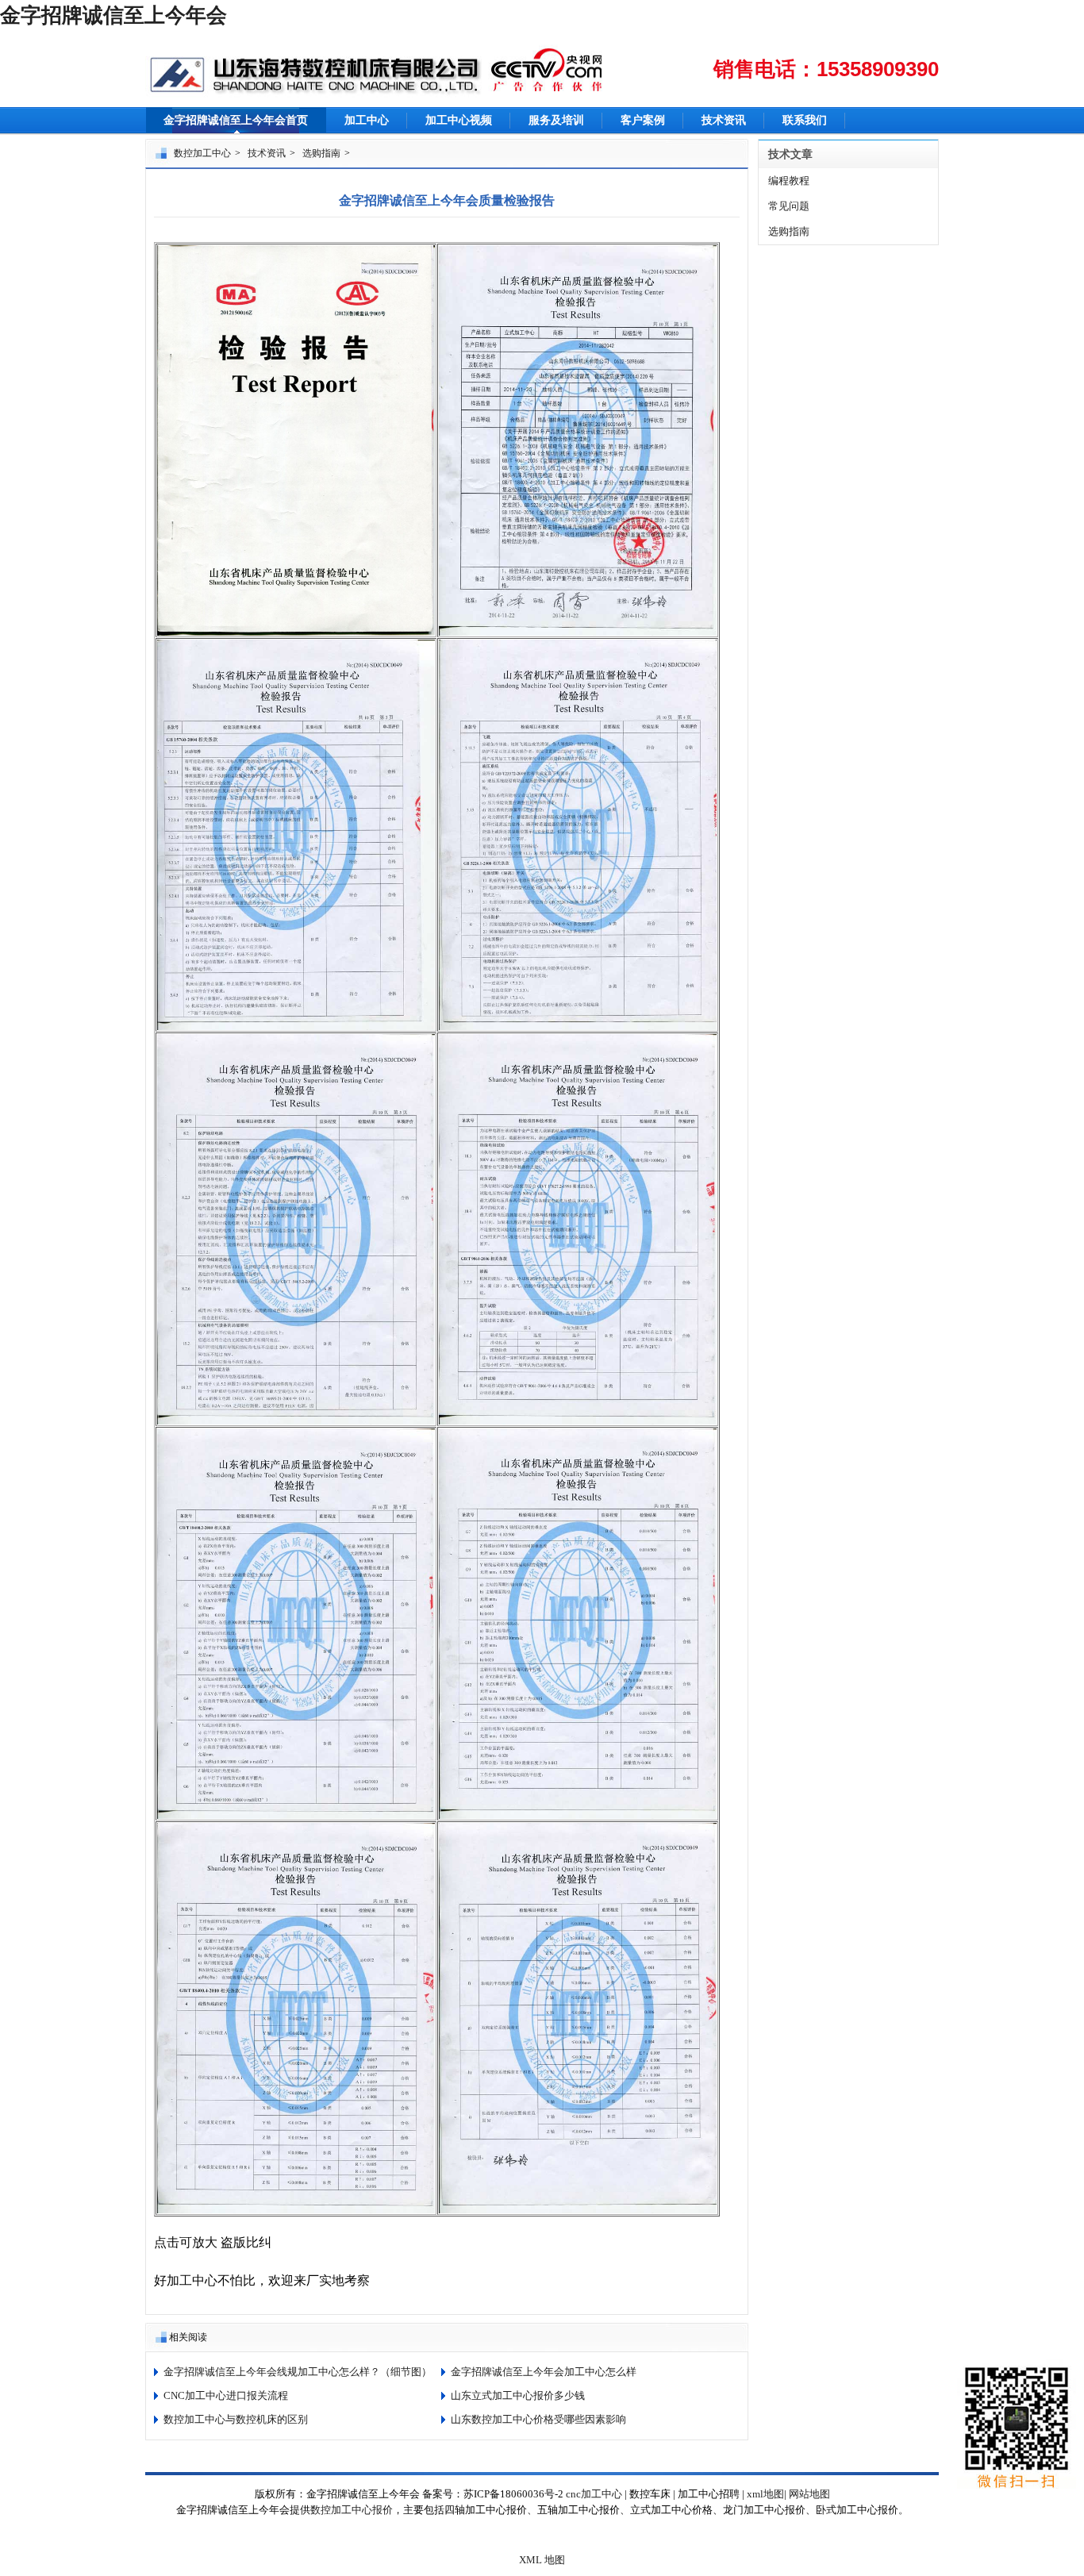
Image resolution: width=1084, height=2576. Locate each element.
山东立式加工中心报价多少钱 (518, 2395)
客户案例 (643, 120)
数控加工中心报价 (352, 2510)
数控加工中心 (202, 153)
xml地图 (765, 2494)
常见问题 (789, 206)
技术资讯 (724, 120)
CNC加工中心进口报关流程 (226, 2395)
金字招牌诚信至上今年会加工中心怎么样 (544, 2372)
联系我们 (805, 120)
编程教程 (789, 181)
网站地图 (809, 2494)
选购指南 (321, 153)
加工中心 (367, 120)
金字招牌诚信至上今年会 (113, 15)
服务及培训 (556, 120)
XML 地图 (542, 2560)
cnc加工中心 (594, 2494)
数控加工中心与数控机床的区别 (236, 2419)
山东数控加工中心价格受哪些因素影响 (538, 2419)
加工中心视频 (459, 120)
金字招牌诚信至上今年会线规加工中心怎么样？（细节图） (298, 2372)
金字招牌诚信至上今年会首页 (236, 120)
